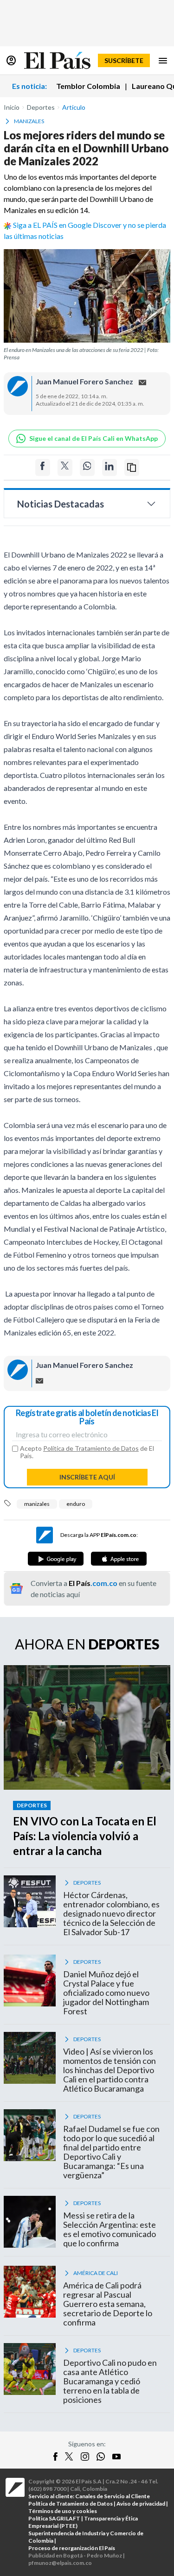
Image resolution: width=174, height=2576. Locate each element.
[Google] (56, 1559)
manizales (37, 1504)
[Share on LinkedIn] (110, 467)
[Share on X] (65, 467)
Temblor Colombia (88, 86)
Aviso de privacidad (141, 2504)
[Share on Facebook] (43, 467)
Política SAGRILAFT (54, 2518)
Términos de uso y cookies (63, 2511)
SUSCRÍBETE (124, 60)
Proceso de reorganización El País (72, 2548)
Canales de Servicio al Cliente (113, 2496)
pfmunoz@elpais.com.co (60, 2563)
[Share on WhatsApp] (87, 467)
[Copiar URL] (132, 467)
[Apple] (119, 1559)
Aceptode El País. (87, 1452)
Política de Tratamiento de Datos (91, 1448)
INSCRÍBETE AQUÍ (87, 1477)
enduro (76, 1504)
